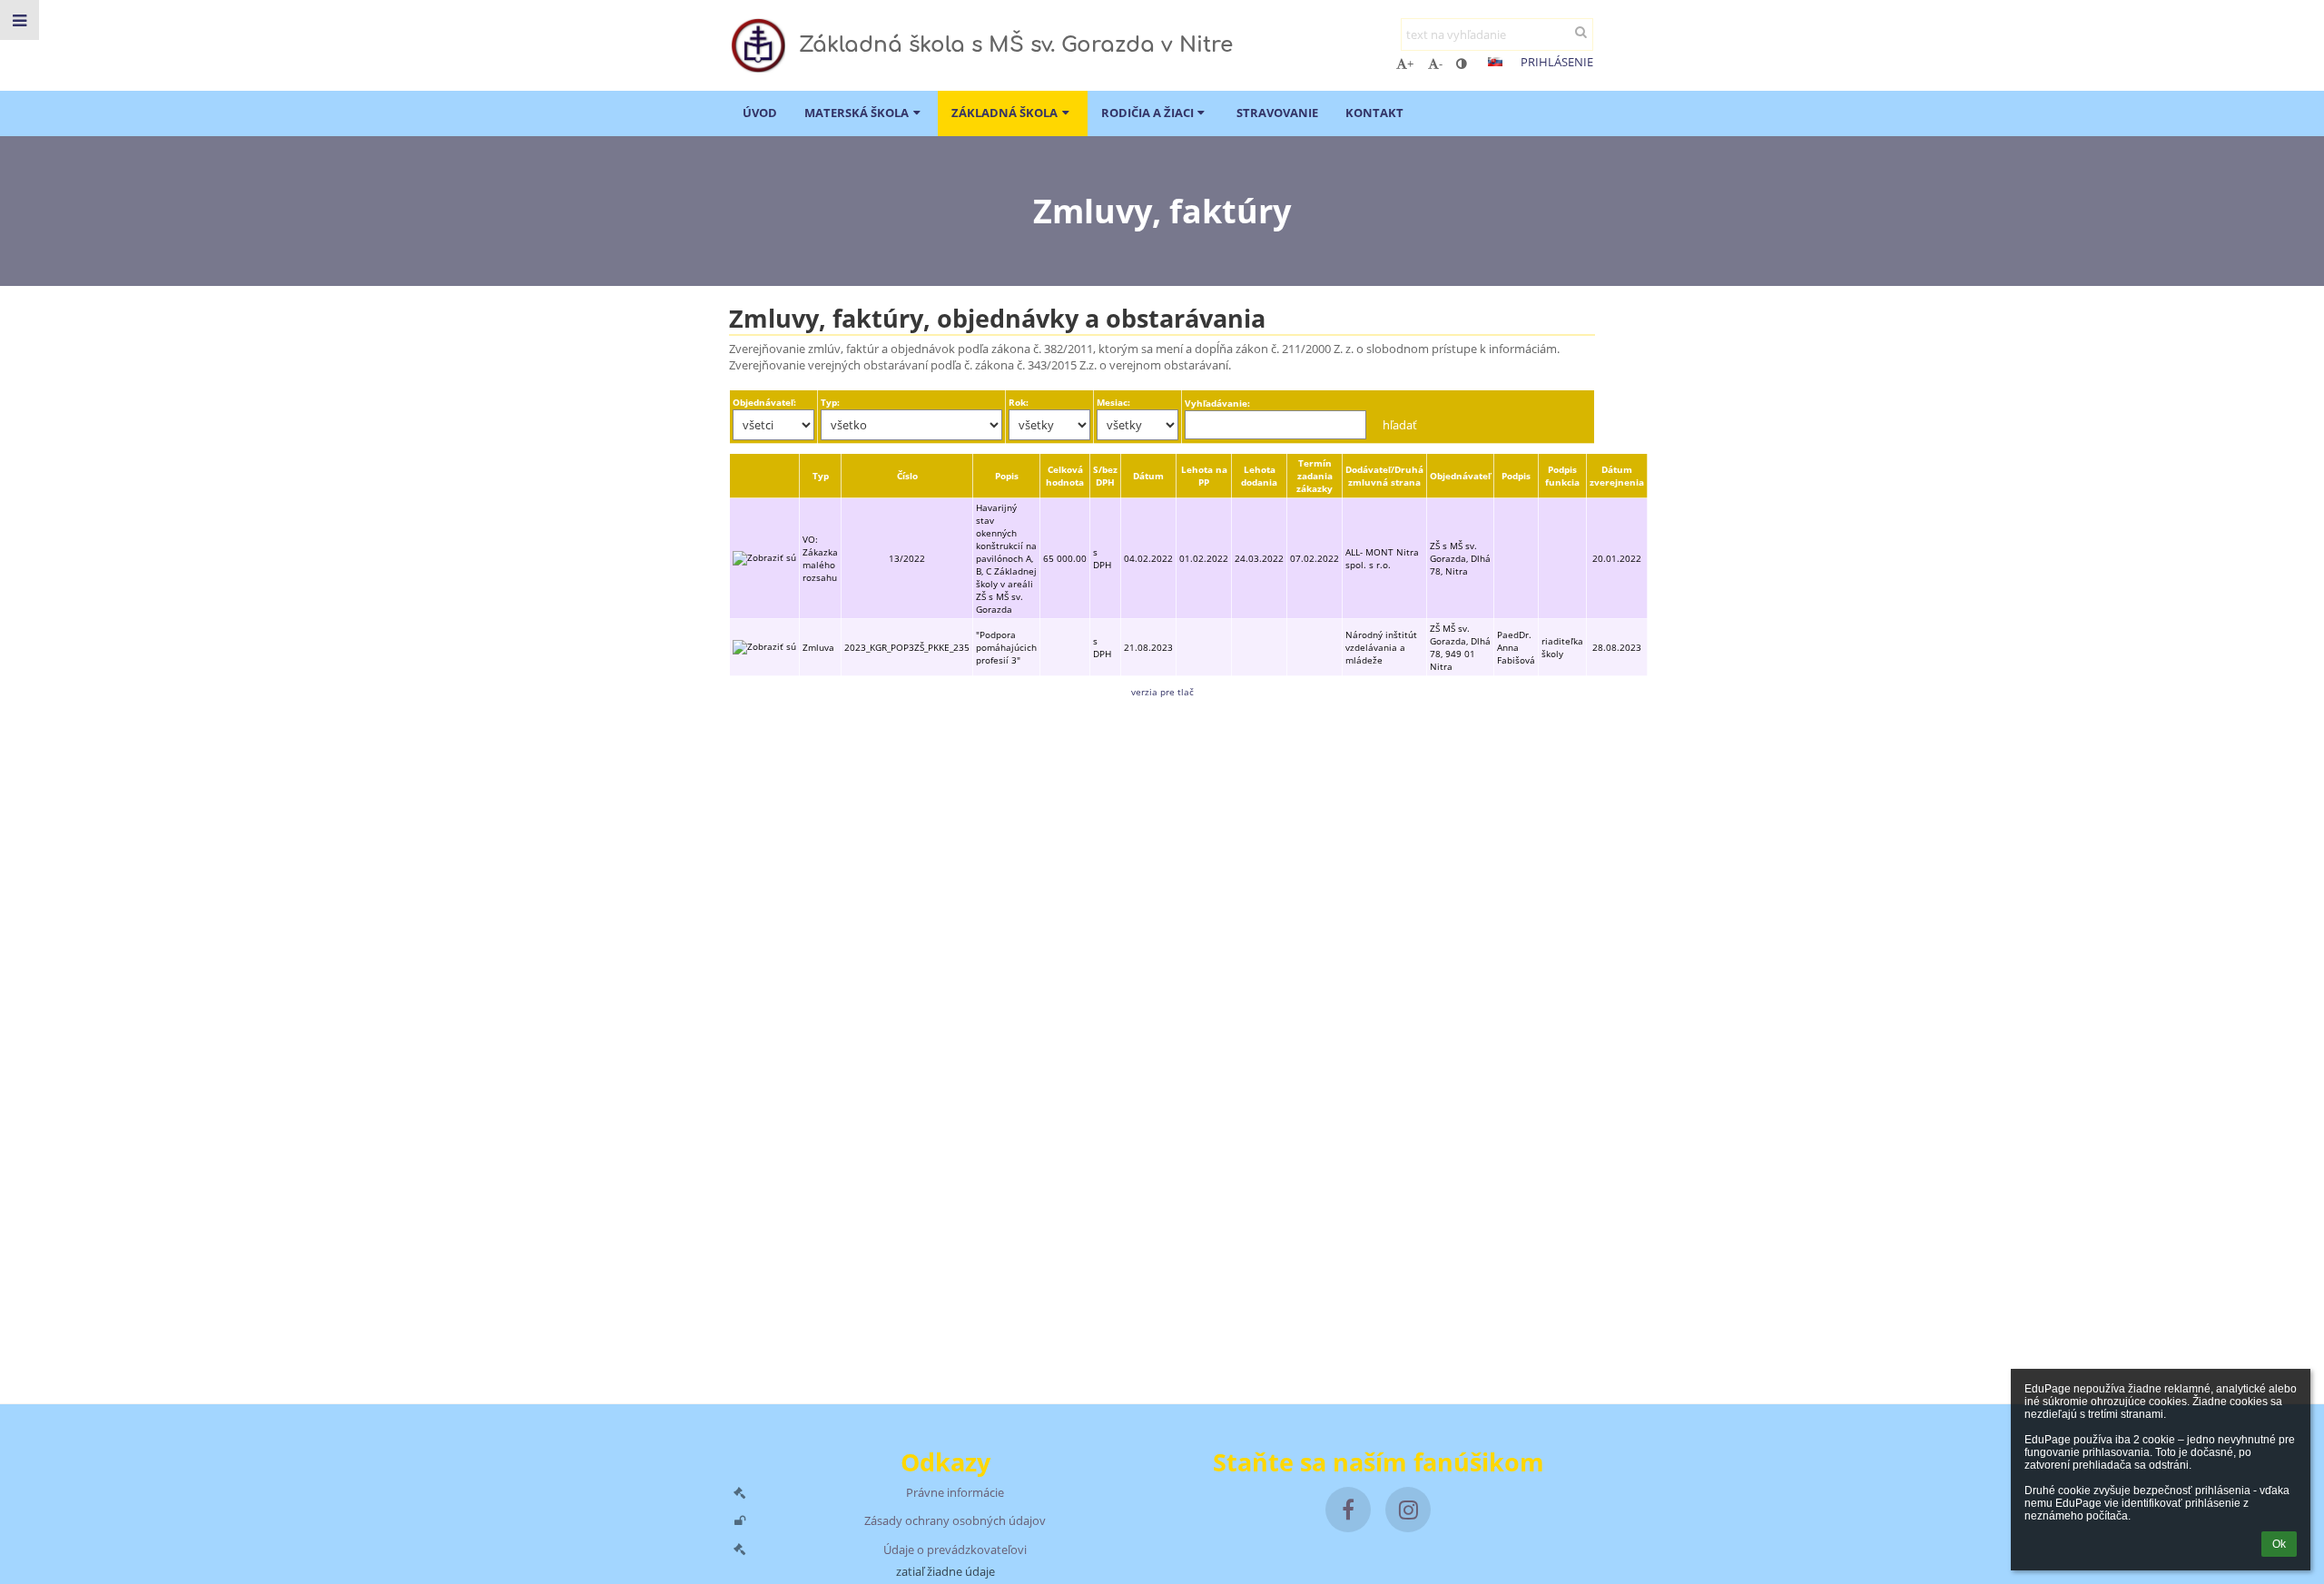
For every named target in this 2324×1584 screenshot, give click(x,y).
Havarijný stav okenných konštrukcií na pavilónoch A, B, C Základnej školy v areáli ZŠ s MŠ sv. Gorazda (1006, 558)
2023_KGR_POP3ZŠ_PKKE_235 (907, 647)
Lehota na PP (1204, 476)
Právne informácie (955, 1492)
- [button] (1441, 64)
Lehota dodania (1259, 476)
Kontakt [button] (1374, 113)
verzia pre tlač (1162, 692)
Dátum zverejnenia (1617, 476)
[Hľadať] (1581, 32)
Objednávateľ (1460, 476)
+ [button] (1410, 64)
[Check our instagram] (1408, 1510)
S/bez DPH (1105, 476)
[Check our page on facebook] (1348, 1510)
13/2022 (907, 558)
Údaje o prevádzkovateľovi (955, 1550)
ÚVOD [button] (760, 113)
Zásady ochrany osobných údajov (955, 1520)
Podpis (1516, 476)
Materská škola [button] (857, 113)
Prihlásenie (1557, 62)
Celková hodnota (1065, 476)
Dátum (1148, 476)
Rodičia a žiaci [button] (1147, 113)
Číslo (907, 476)
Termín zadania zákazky (1315, 476)
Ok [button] (2279, 1544)
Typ (821, 476)
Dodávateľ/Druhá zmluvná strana (1384, 476)
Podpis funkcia (1562, 476)
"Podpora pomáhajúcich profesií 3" (1006, 647)
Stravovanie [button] (1277, 113)
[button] (1461, 64)
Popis (1007, 476)
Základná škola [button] (1004, 113)
